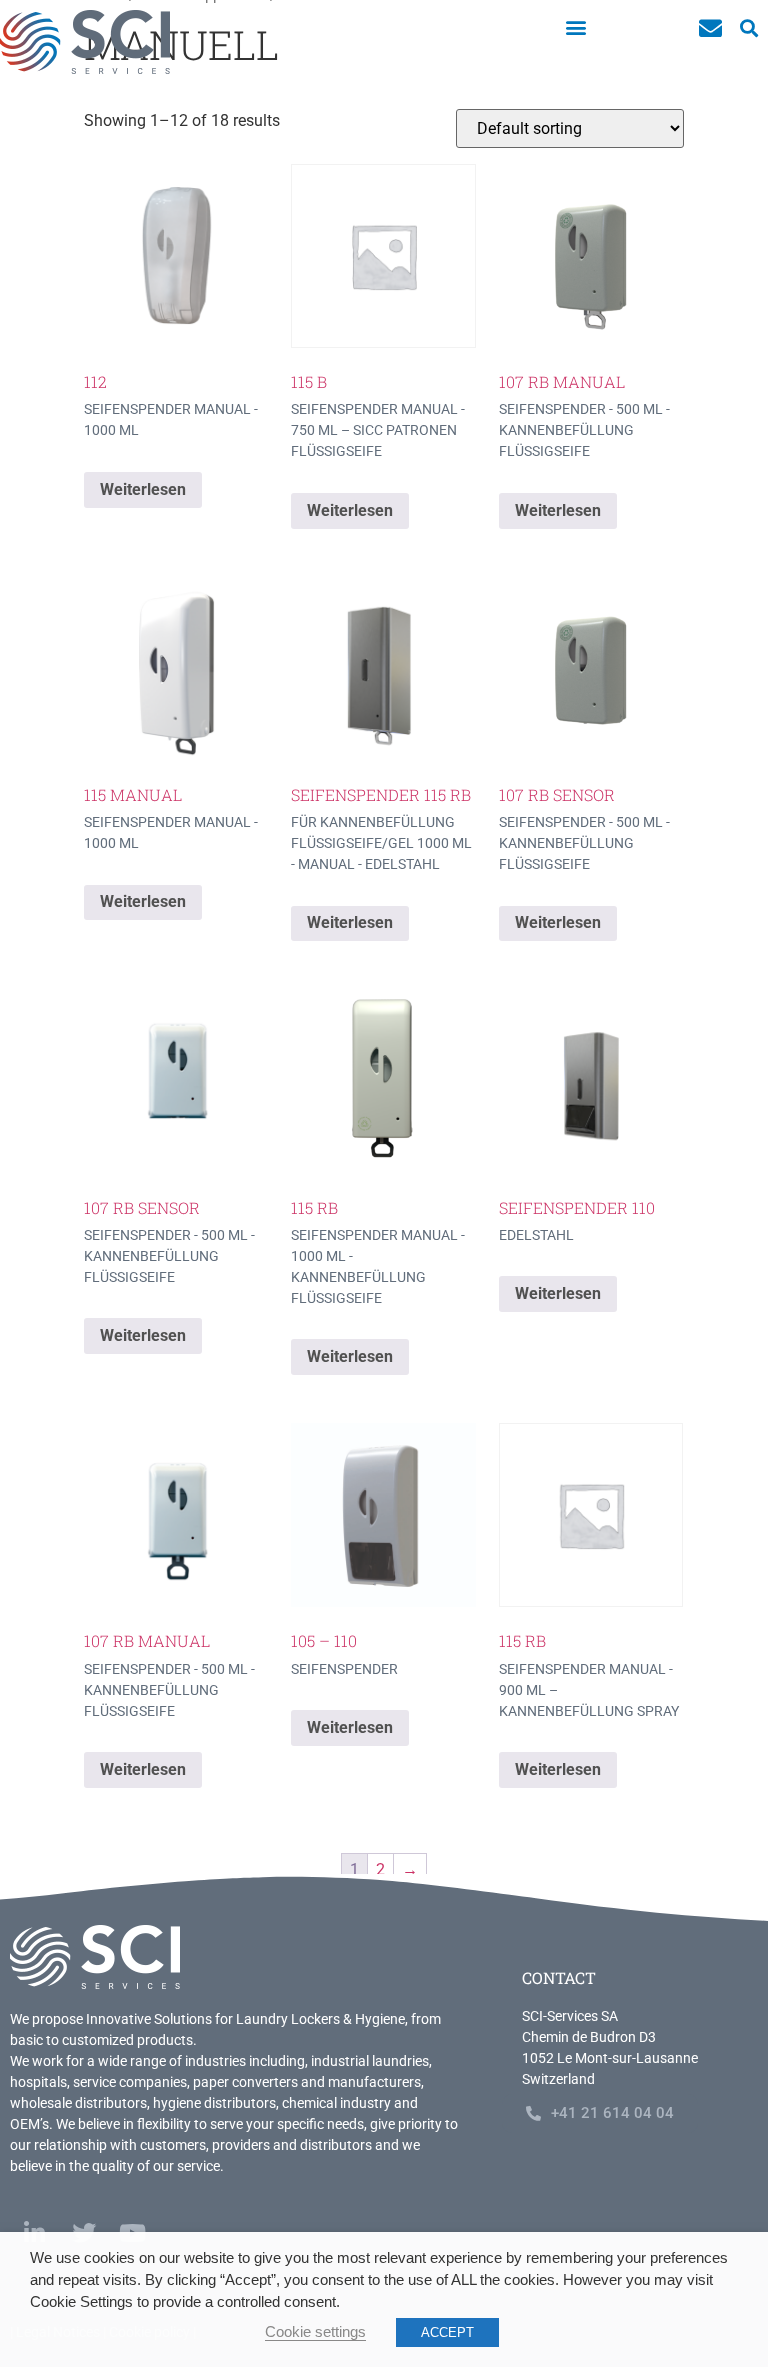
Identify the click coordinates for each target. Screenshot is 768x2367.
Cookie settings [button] (315, 2332)
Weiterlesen (143, 489)
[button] (575, 26)
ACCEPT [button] (447, 2332)
